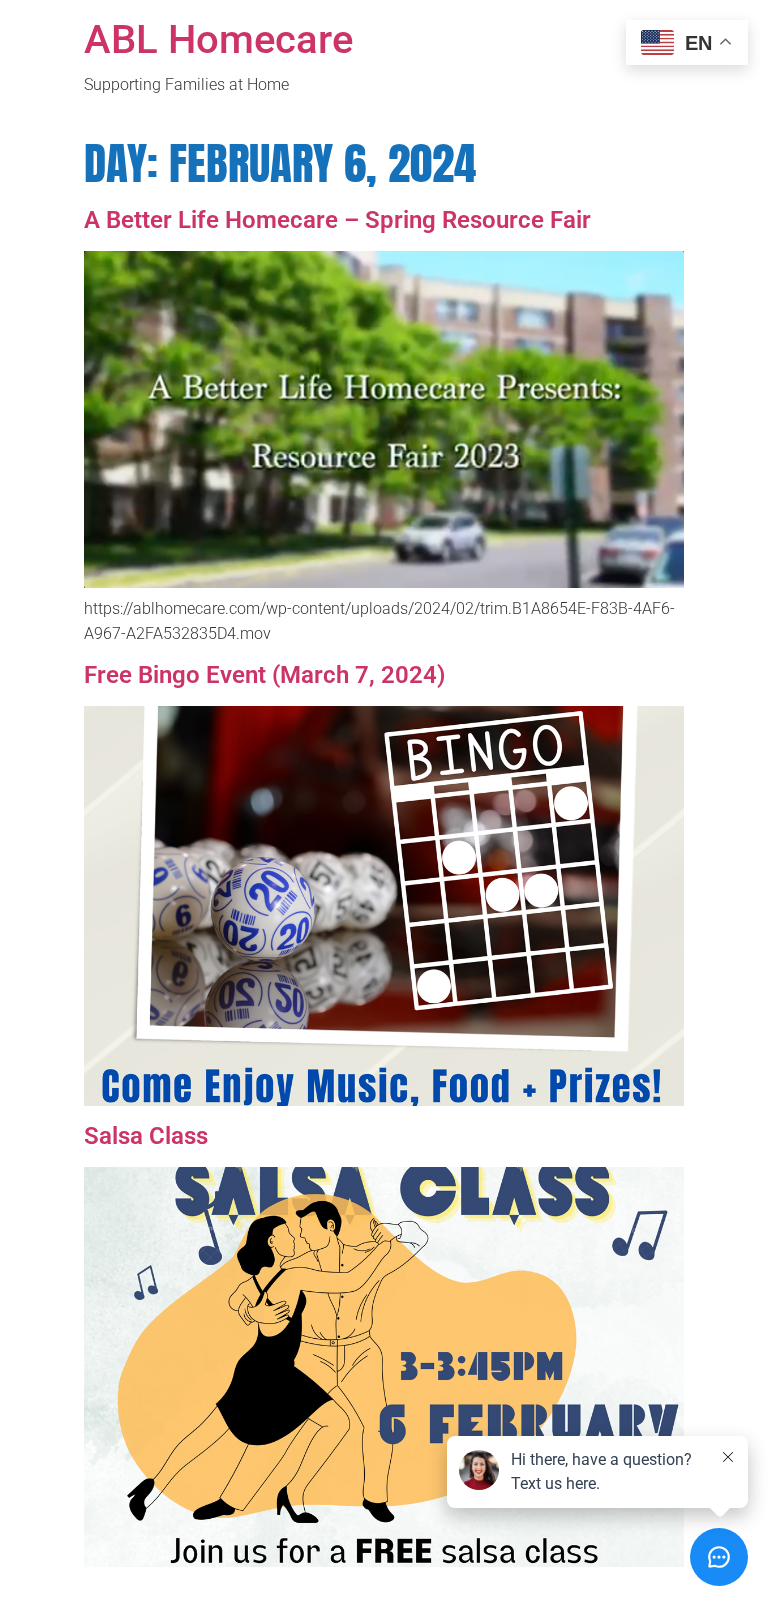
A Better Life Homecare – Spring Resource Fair (337, 220)
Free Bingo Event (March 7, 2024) (264, 675)
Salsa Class (146, 1136)
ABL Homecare (218, 39)
